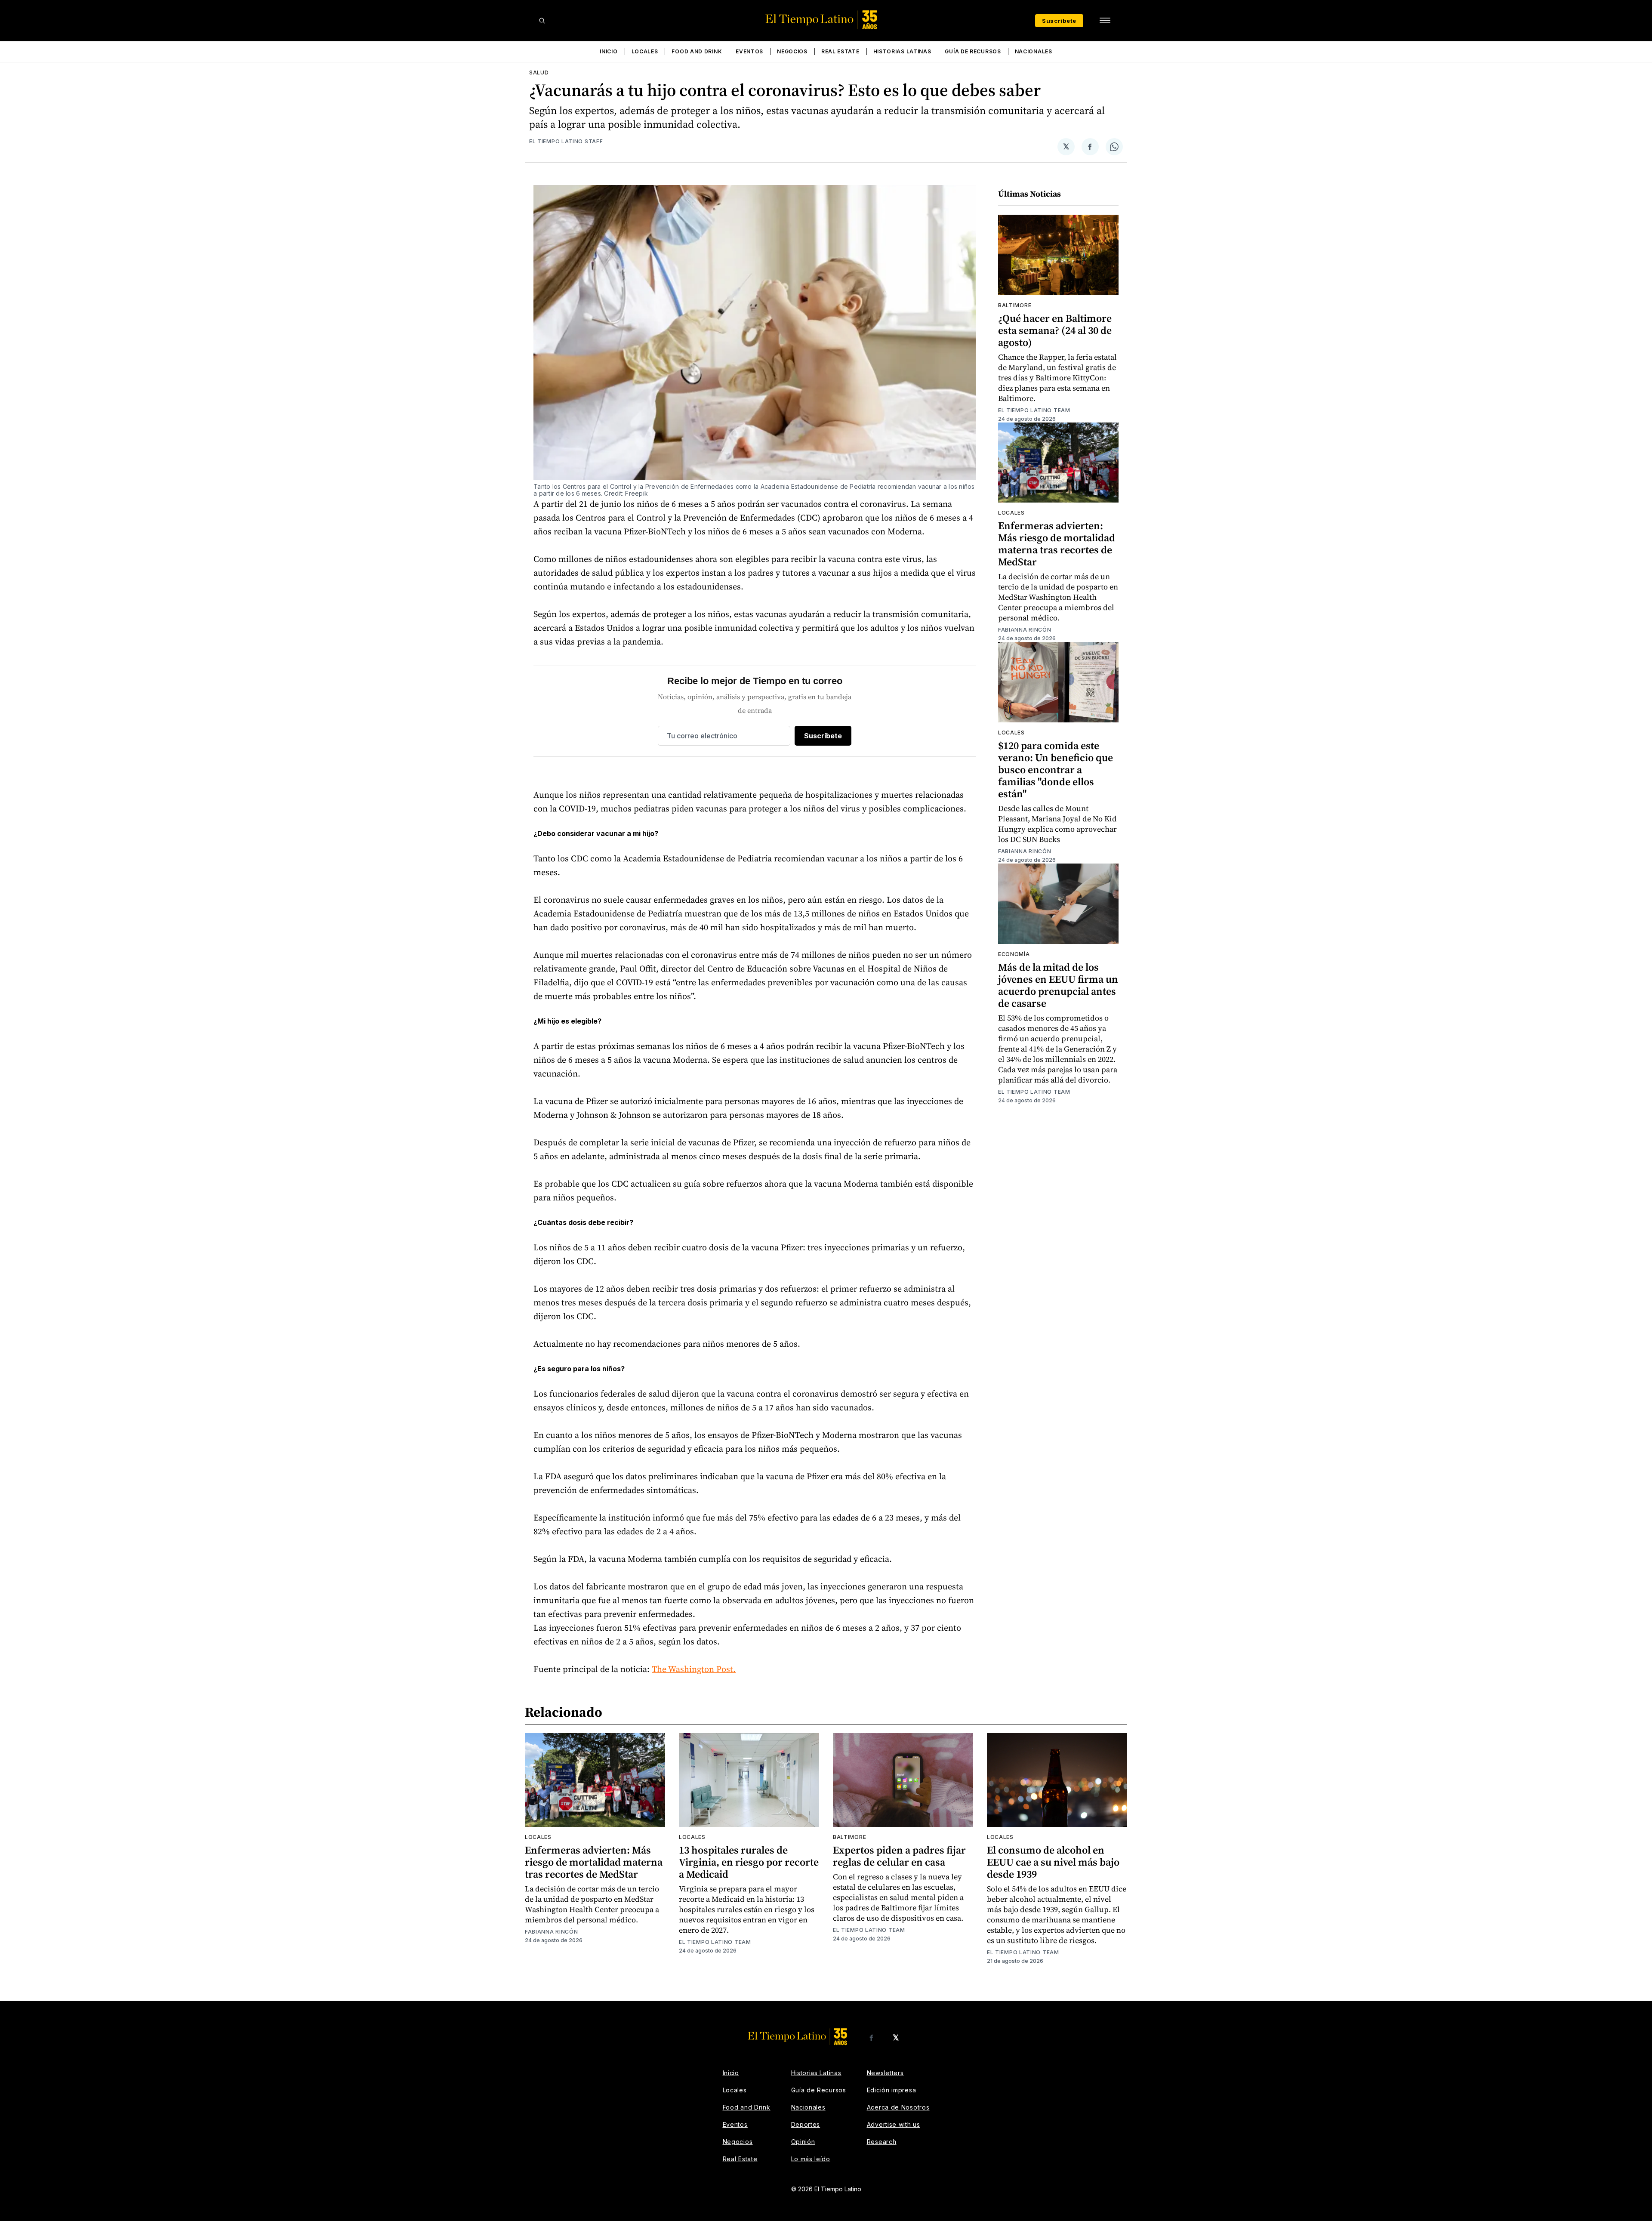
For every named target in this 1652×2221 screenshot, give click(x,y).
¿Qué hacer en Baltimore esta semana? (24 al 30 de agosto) (1055, 330)
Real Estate (840, 51)
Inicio (609, 51)
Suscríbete (1059, 21)
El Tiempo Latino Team (1034, 410)
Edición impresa (892, 2090)
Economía (1014, 954)
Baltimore (1015, 305)
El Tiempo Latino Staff (566, 141)
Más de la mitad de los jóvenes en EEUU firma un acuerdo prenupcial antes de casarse (1058, 985)
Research (882, 2142)
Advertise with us (894, 2124)
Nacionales (1034, 51)
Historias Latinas (902, 51)
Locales (645, 51)
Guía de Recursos (973, 51)
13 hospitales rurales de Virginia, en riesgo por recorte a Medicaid (749, 1862)
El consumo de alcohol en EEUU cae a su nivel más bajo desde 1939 (1053, 1862)
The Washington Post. (694, 1669)
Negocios (792, 51)
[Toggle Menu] (1105, 21)
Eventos (749, 51)
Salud (539, 72)
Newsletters (885, 2073)
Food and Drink (697, 51)
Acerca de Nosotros (898, 2107)
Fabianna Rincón (1025, 630)
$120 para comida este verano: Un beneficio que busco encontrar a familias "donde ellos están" (1056, 770)
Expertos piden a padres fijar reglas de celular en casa (899, 1856)
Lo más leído (811, 2159)
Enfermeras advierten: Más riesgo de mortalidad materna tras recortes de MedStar (1057, 544)
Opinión (803, 2142)
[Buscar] (542, 21)
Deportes (806, 2124)
